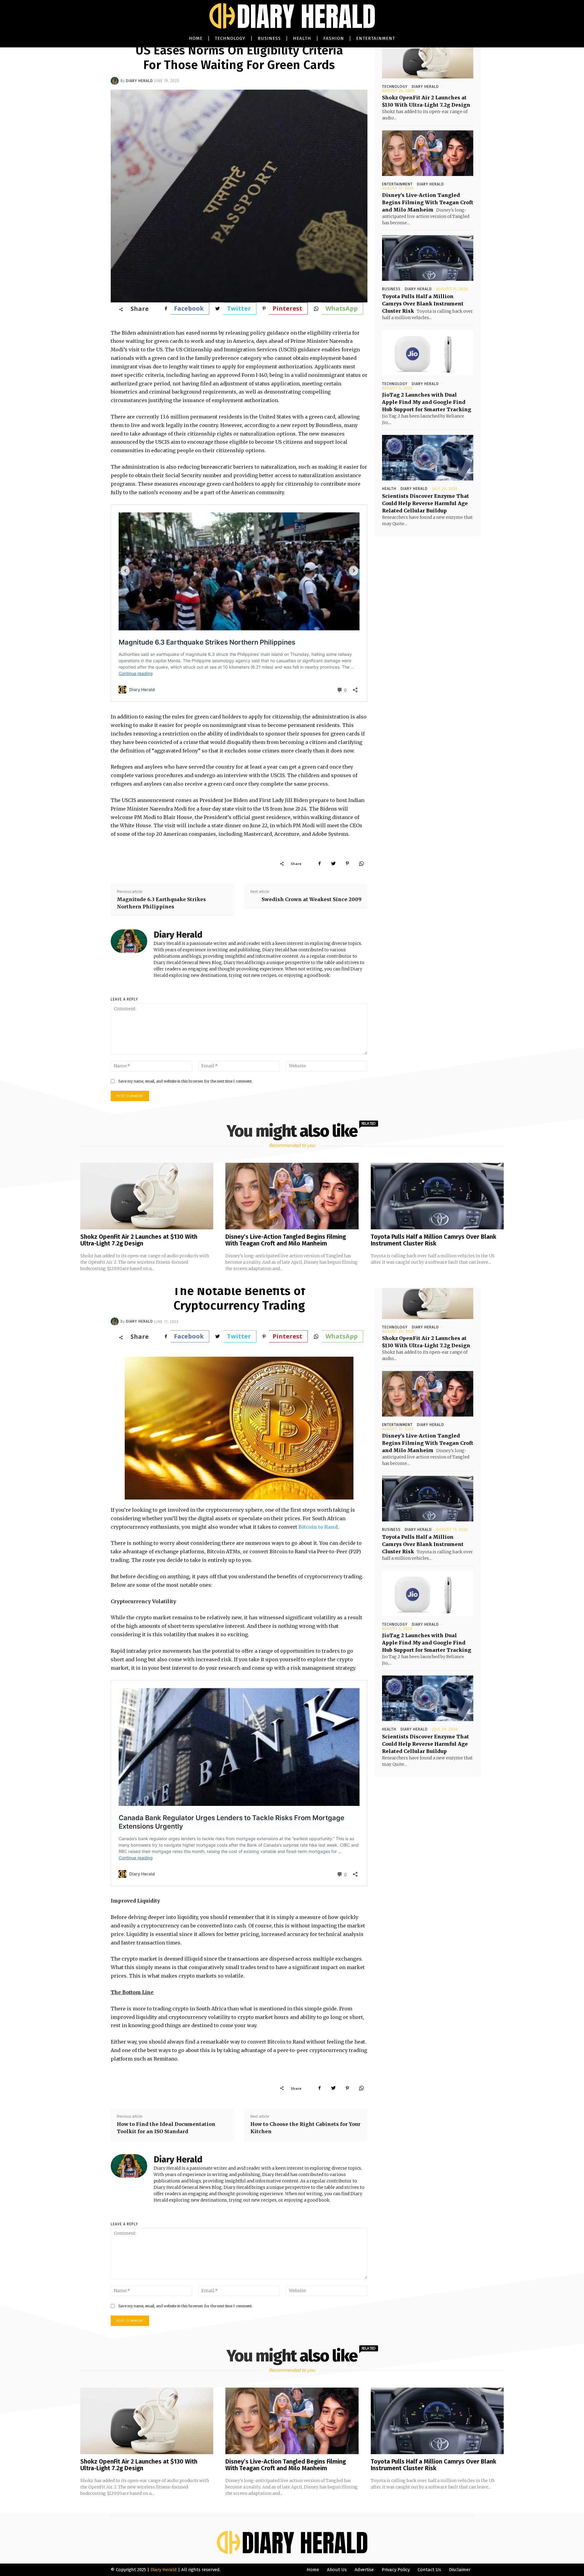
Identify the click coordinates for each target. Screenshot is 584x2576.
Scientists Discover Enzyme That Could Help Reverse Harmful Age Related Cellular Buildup (426, 503)
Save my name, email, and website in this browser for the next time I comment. (185, 1081)
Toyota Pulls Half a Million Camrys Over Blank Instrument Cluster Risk (423, 304)
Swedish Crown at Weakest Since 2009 (311, 899)
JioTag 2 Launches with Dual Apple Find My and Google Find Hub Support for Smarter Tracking (427, 402)
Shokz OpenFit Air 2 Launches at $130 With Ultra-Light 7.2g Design (139, 1240)
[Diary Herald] (116, 81)
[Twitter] (333, 863)
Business (391, 289)
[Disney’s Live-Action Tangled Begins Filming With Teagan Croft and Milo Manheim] (428, 153)
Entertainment (397, 184)
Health (389, 489)
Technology (395, 87)
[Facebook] (319, 863)
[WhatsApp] (361, 863)
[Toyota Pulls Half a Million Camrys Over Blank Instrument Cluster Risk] (428, 258)
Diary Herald (139, 81)
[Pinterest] (347, 863)
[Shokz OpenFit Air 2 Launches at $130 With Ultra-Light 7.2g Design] (428, 56)
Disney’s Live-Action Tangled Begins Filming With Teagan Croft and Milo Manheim (428, 202)
